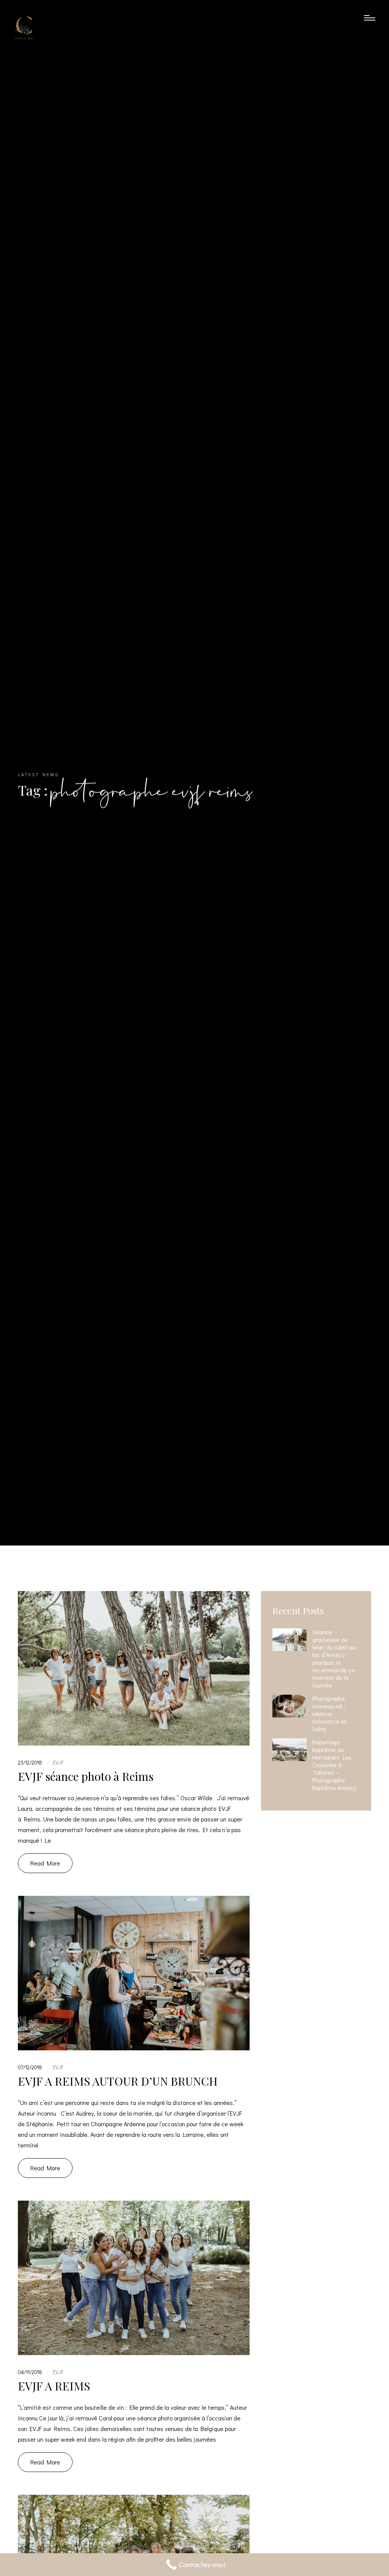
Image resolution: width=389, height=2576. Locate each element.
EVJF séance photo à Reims (86, 1776)
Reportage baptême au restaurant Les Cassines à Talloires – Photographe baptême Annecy (334, 1765)
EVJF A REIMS (54, 2386)
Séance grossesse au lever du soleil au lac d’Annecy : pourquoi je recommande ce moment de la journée (334, 1659)
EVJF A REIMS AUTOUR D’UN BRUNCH (118, 2081)
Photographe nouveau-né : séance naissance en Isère (330, 1714)
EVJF (58, 1762)
